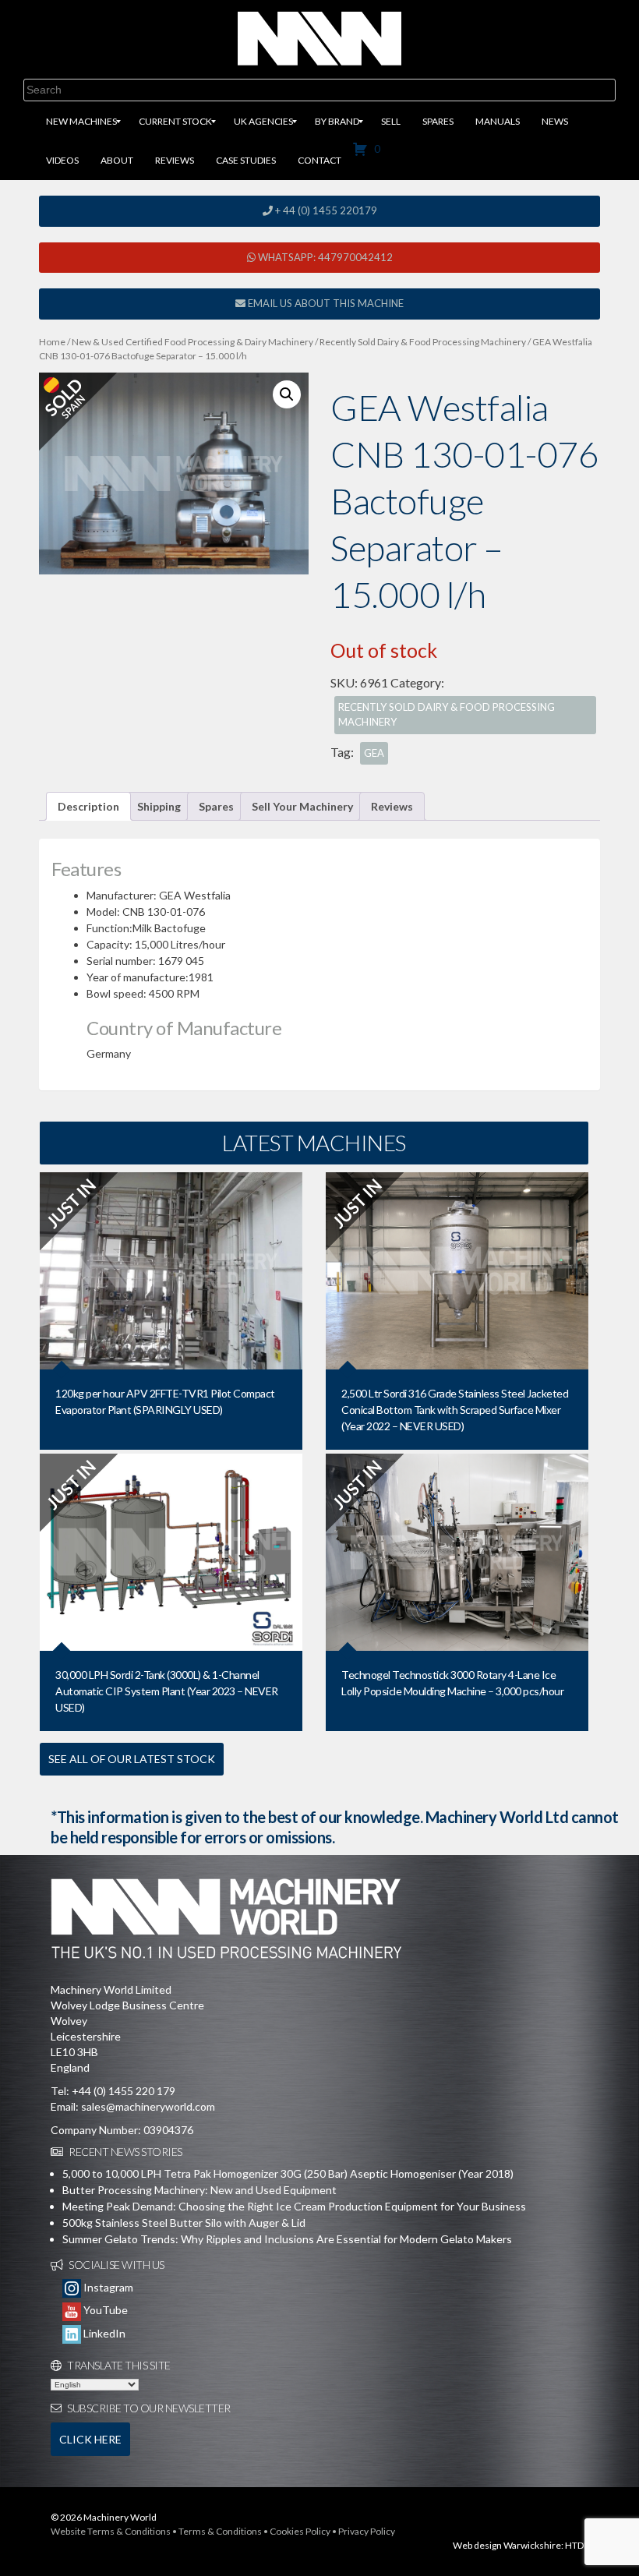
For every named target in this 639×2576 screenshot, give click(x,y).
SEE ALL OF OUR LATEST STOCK (132, 1759)
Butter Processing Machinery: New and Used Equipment (199, 2190)
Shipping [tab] (159, 806)
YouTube (104, 2310)
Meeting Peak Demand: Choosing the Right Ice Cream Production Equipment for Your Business (294, 2206)
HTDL (577, 2545)
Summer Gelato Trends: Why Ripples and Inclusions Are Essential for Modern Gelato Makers (287, 2239)
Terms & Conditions (220, 2531)
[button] (287, 394)
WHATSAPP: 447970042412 (324, 257)
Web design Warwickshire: (508, 2545)
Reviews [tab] (392, 806)
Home (52, 342)
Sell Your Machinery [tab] (302, 806)
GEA (374, 753)
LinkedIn (103, 2333)
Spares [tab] (216, 806)
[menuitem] (81, 122)
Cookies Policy (300, 2531)
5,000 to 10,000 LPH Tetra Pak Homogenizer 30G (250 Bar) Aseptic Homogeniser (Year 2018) (288, 2173)
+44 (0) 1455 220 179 (124, 2091)
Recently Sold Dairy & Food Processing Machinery (423, 342)
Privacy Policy (367, 2531)
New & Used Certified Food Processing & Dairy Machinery (192, 342)
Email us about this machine (325, 303)
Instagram (107, 2287)
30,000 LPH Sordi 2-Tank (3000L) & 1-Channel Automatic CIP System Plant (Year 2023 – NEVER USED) (167, 1691)
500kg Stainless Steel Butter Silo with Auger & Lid (184, 2223)
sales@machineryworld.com (148, 2106)
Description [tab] (88, 806)
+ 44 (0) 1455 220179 (325, 210)
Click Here (90, 2439)
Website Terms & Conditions (111, 2531)
